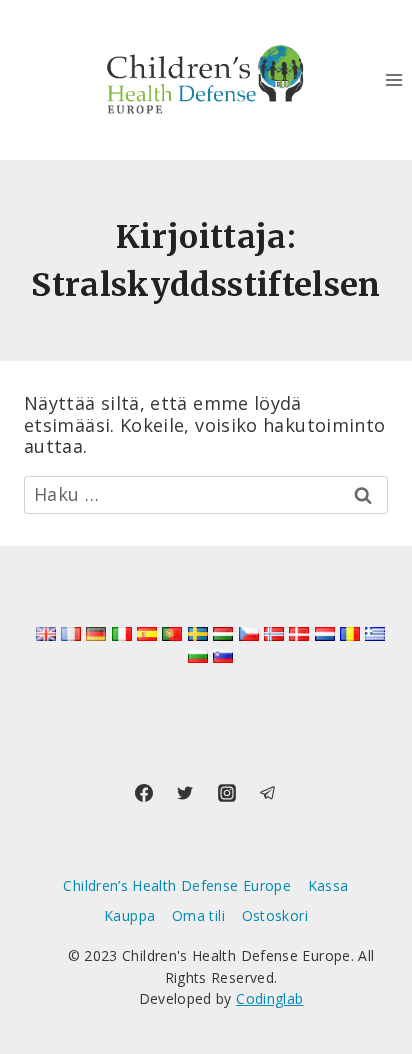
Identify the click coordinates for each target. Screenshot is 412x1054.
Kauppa (129, 915)
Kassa (328, 885)
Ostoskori (275, 915)
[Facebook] (144, 793)
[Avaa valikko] (393, 79)
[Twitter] (185, 793)
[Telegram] (268, 793)
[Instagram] (227, 793)
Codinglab (269, 998)
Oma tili (198, 915)
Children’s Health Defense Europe (177, 885)
